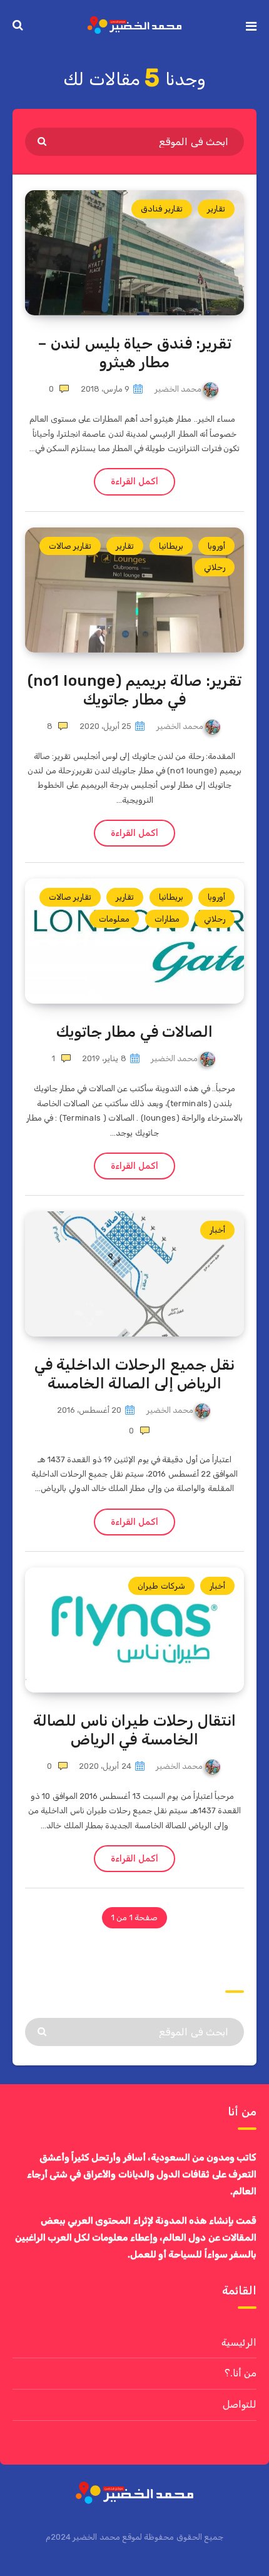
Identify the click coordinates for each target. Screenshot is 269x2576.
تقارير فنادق (161, 209)
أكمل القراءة (134, 481)
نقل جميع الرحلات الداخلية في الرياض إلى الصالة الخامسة (134, 1374)
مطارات (167, 919)
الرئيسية (239, 2342)
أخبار (217, 1230)
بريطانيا (171, 546)
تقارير (216, 209)
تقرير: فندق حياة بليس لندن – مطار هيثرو (135, 353)
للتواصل (240, 2404)
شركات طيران (161, 1586)
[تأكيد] (43, 141)
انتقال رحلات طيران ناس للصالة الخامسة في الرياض (134, 1730)
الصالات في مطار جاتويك (135, 1032)
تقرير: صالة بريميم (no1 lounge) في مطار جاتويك (134, 690)
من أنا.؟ (241, 2373)
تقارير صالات (70, 546)
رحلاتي (215, 567)
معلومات (114, 919)
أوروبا (216, 546)
